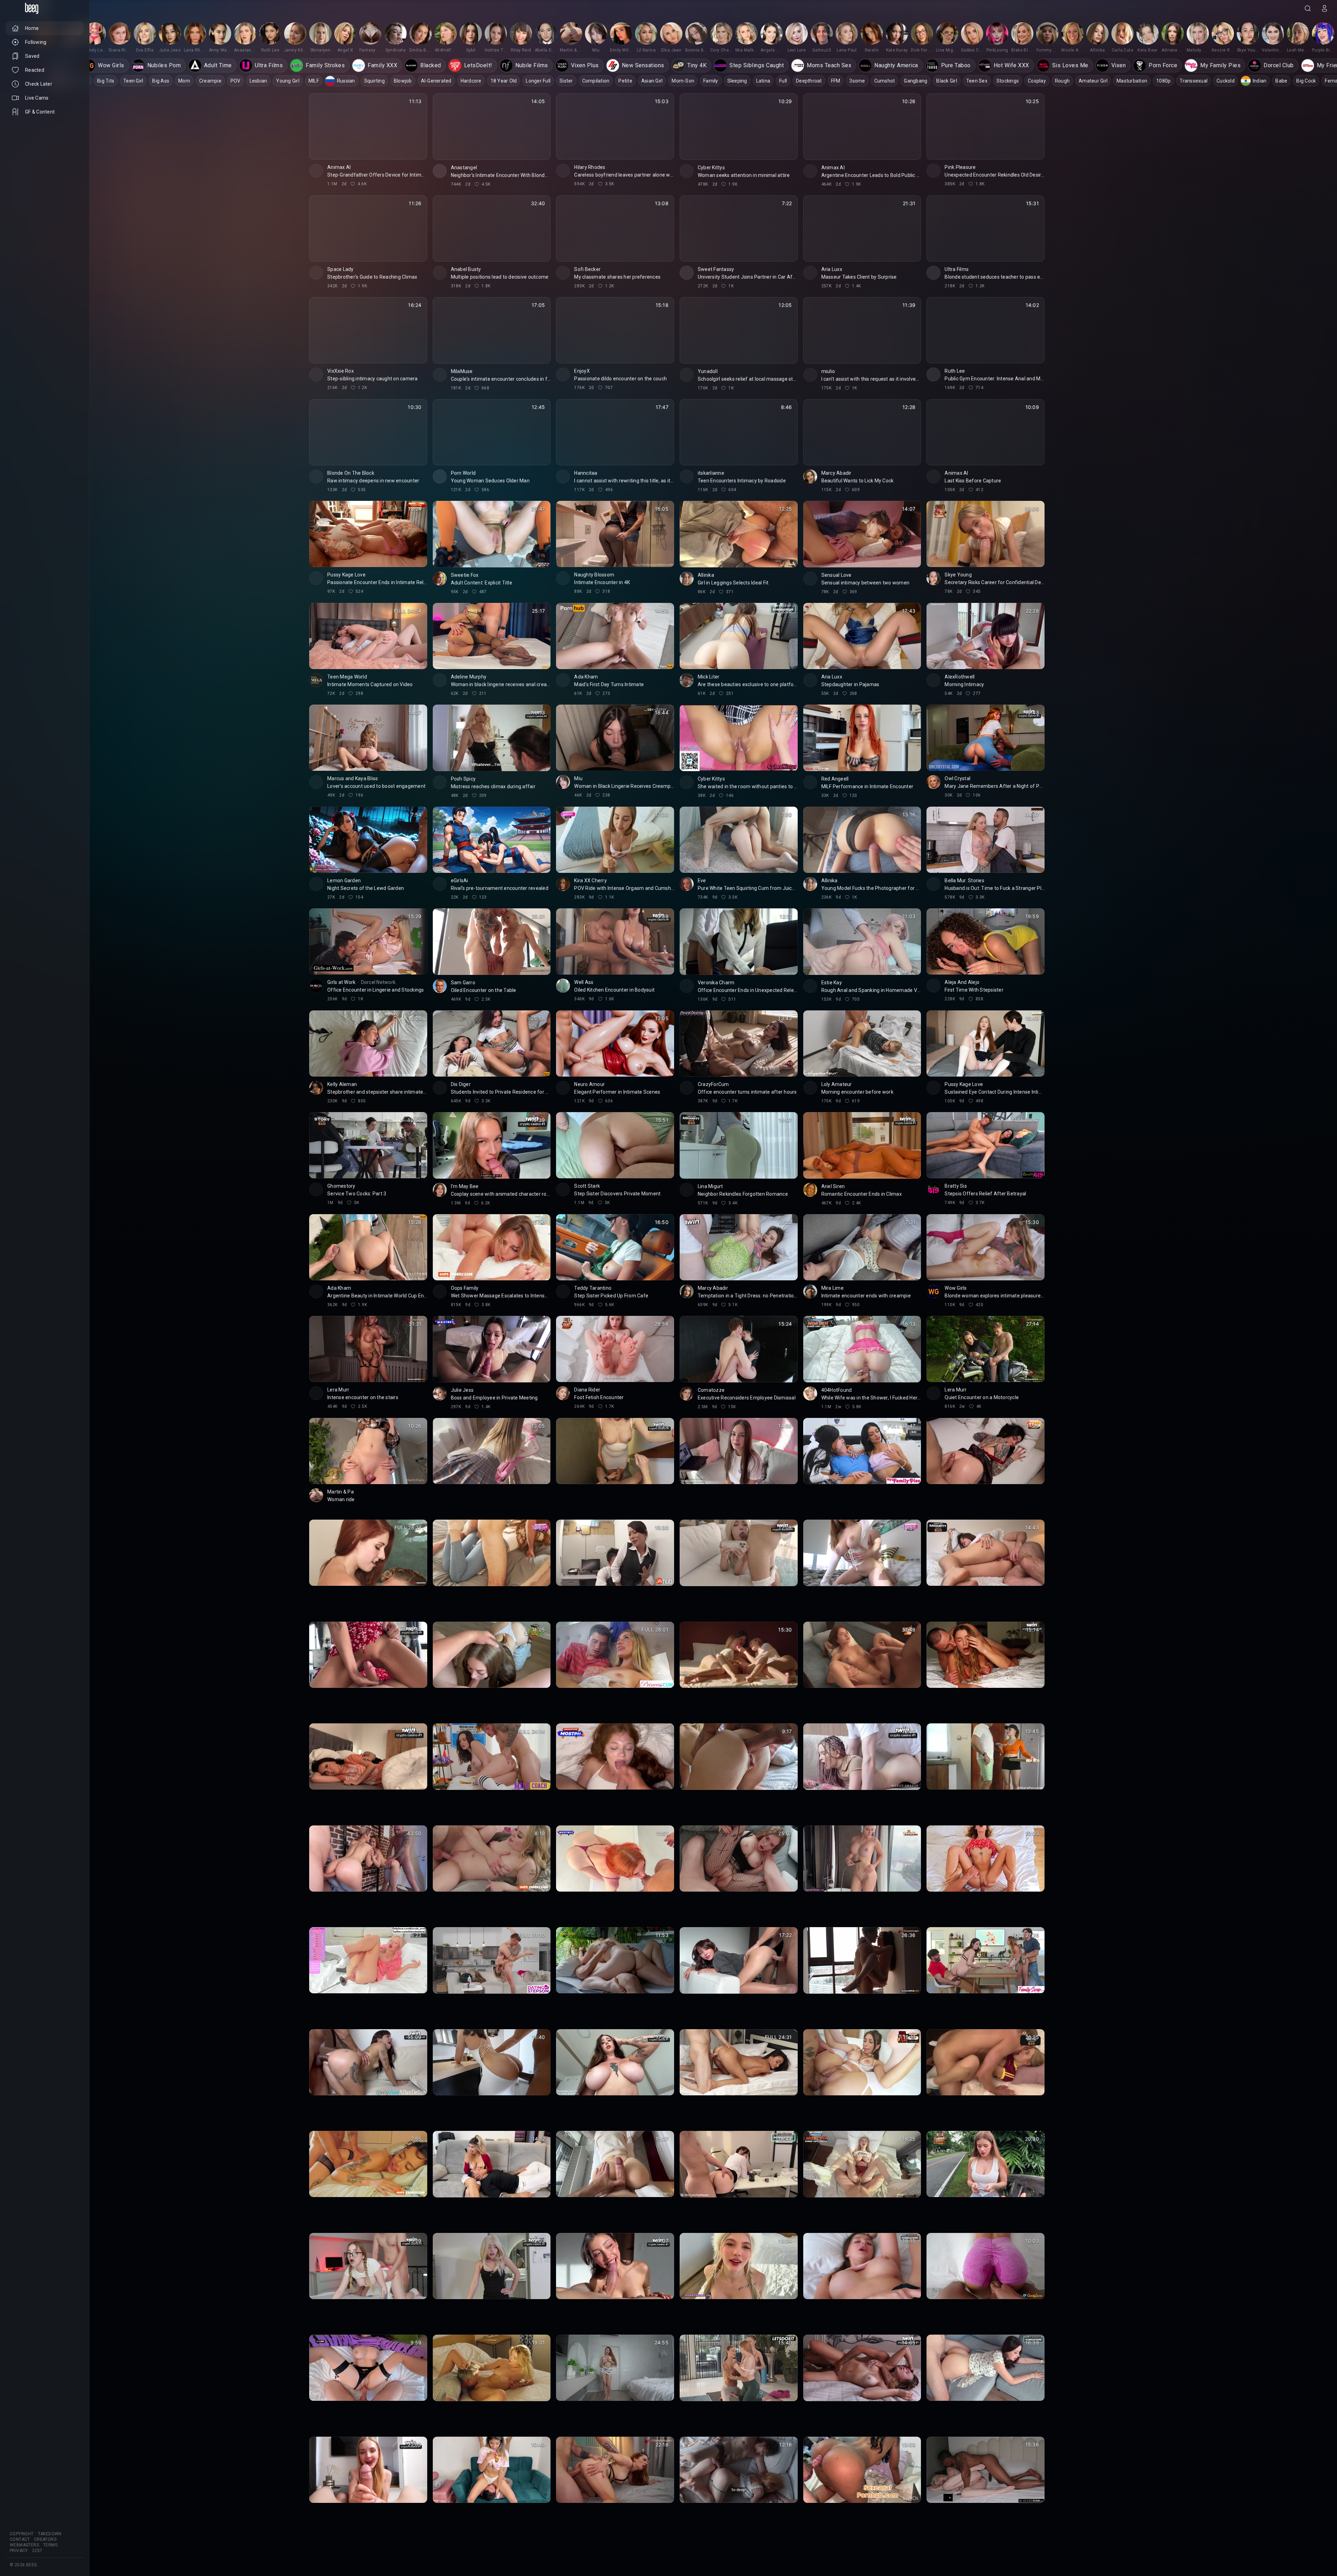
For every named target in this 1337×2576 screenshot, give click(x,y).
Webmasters (24, 2545)
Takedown (50, 2534)
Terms (50, 2545)
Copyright (22, 2534)
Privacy (19, 2551)
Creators (45, 2539)
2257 (37, 2551)
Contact (20, 2539)
